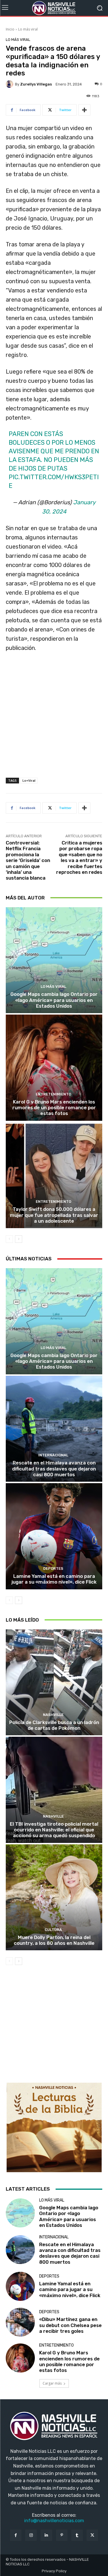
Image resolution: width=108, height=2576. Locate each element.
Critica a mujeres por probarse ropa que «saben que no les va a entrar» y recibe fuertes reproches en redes (79, 857)
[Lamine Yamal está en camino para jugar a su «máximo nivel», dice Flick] (54, 1536)
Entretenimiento (53, 1094)
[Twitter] (92, 2535)
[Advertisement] (54, 721)
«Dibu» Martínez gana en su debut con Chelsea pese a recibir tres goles (70, 2325)
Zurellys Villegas (36, 84)
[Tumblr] (77, 2535)
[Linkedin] (46, 2535)
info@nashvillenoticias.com (54, 2521)
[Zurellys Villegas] (10, 84)
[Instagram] (31, 2535)
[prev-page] (9, 1239)
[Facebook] (16, 2535)
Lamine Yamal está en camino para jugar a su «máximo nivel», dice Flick (54, 1579)
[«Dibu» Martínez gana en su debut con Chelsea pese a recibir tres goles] (20, 2322)
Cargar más (52, 2383)
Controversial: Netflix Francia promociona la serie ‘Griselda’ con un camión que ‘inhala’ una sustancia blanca (28, 860)
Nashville (53, 1715)
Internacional (53, 1455)
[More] (84, 110)
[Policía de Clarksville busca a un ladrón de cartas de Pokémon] (54, 1682)
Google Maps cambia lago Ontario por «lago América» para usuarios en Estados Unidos (54, 1000)
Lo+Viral (29, 780)
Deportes (53, 1568)
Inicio (10, 29)
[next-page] (19, 1239)
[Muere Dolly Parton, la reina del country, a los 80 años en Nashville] (54, 1897)
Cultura (53, 1930)
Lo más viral (28, 29)
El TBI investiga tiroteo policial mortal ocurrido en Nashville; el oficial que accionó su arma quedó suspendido (54, 1830)
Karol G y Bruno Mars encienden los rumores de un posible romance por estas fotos (54, 1108)
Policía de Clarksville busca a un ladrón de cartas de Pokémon (54, 1725)
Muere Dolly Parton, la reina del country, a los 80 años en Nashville (54, 1940)
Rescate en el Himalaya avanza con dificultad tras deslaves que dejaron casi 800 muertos (54, 1469)
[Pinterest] (62, 2535)
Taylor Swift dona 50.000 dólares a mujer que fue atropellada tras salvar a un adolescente (54, 1215)
